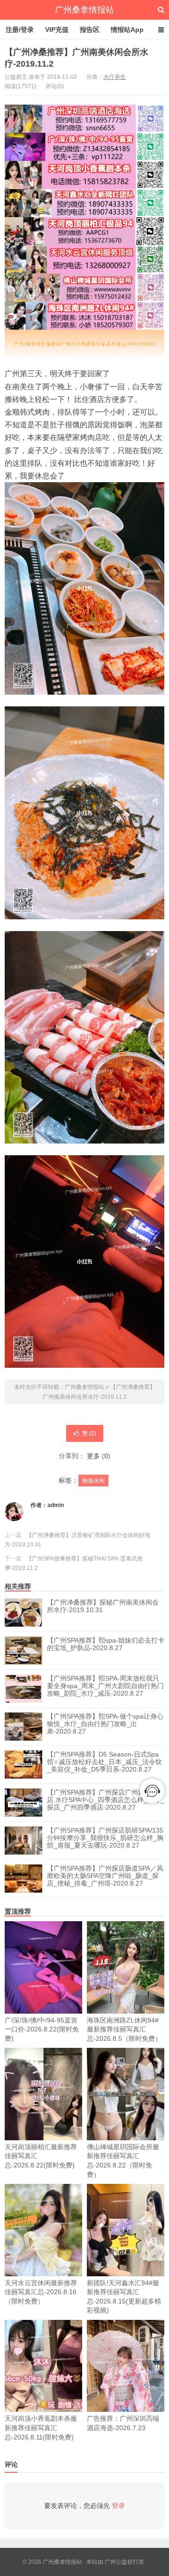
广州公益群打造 (124, 2562)
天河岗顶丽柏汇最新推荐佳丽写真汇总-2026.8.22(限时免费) (41, 2156)
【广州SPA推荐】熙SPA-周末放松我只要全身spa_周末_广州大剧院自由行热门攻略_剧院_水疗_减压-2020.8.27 (105, 1686)
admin (56, 1505)
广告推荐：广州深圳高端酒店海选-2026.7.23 (123, 2423)
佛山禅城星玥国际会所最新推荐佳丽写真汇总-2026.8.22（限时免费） (123, 2161)
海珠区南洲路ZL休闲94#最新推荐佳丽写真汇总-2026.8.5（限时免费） (124, 2029)
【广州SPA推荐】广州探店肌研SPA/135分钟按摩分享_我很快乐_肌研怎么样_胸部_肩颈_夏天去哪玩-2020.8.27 (105, 1838)
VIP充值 (57, 30)
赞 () (89, 1433)
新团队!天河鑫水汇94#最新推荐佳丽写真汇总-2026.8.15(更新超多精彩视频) (124, 2297)
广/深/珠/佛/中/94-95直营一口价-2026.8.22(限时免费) (42, 2029)
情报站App (127, 30)
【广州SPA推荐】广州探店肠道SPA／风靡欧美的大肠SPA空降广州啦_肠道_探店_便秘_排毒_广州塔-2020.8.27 (105, 1876)
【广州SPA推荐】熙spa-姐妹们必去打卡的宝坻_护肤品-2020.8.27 (106, 1644)
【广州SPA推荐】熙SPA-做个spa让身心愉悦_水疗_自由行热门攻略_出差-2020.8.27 (105, 1724)
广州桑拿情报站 (84, 10)
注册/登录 (20, 30)
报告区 (90, 30)
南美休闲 (93, 1481)
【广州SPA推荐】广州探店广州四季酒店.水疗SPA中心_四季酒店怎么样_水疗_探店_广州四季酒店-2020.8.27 (106, 1800)
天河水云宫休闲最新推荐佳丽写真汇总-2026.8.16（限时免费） (41, 2292)
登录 (118, 2506)
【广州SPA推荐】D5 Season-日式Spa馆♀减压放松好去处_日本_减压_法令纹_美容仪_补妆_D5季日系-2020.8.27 (104, 1762)
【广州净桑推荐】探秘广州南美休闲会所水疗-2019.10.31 (103, 1606)
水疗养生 (115, 77)
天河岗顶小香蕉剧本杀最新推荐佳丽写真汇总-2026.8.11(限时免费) (41, 2428)
